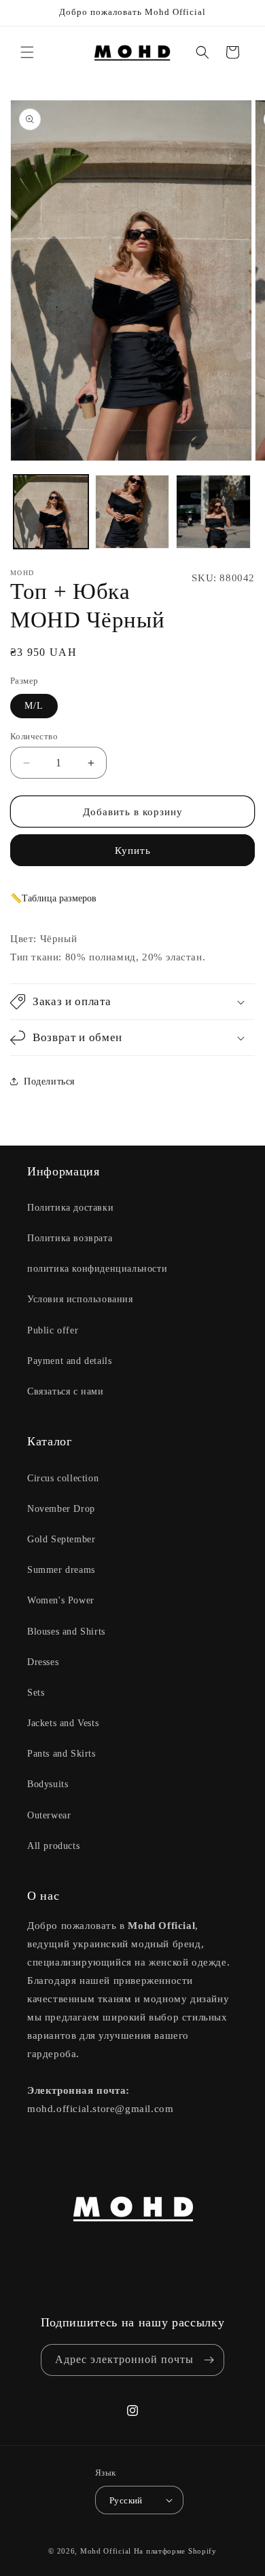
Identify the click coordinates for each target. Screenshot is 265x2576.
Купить (133, 851)
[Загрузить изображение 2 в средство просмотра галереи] (132, 512)
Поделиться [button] (49, 1081)
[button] (27, 52)
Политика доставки (70, 1208)
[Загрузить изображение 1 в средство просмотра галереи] (51, 512)
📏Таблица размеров (53, 898)
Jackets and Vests (63, 1723)
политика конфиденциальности (97, 1269)
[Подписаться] (209, 2360)
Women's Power (61, 1600)
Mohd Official (106, 2551)
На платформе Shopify (175, 2551)
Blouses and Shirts (66, 1632)
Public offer (53, 1330)
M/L (34, 706)
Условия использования (80, 1299)
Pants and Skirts (61, 1754)
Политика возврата (70, 1238)
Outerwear (49, 1815)
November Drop (61, 1509)
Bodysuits (48, 1784)
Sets (36, 1693)
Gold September (61, 1539)
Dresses (43, 1662)
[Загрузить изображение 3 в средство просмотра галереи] (213, 512)
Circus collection (63, 1478)
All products (53, 1846)
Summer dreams (61, 1570)
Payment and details (69, 1361)
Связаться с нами (66, 1391)
